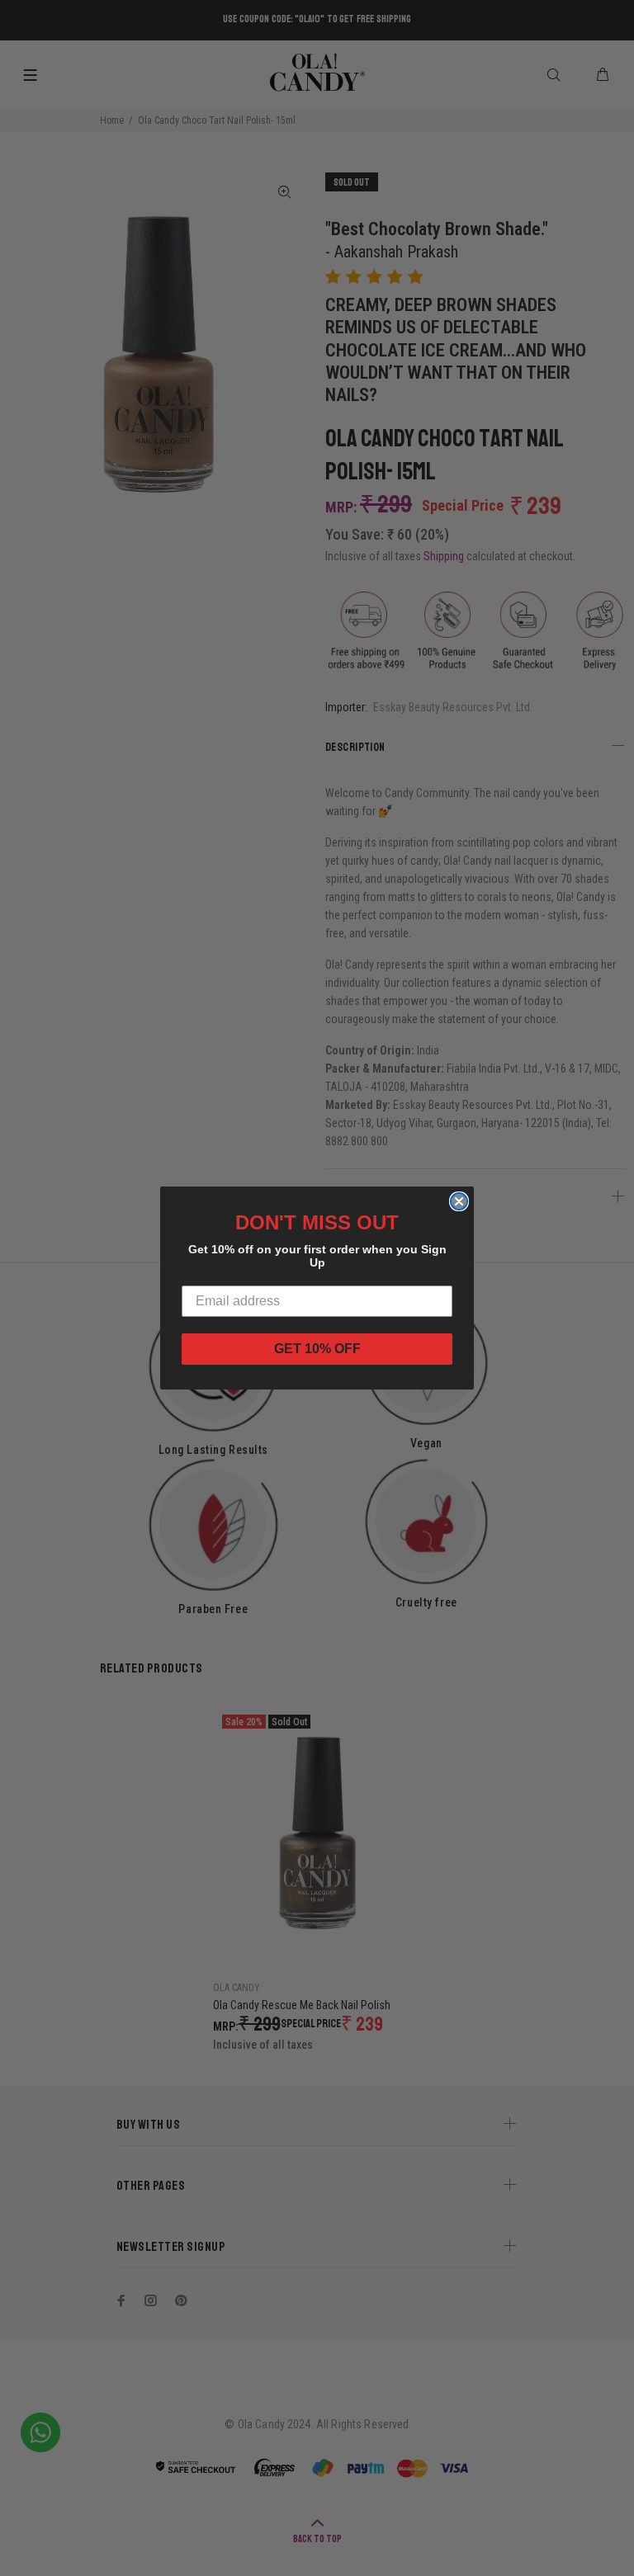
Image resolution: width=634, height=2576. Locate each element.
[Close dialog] (459, 1201)
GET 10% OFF (317, 1349)
